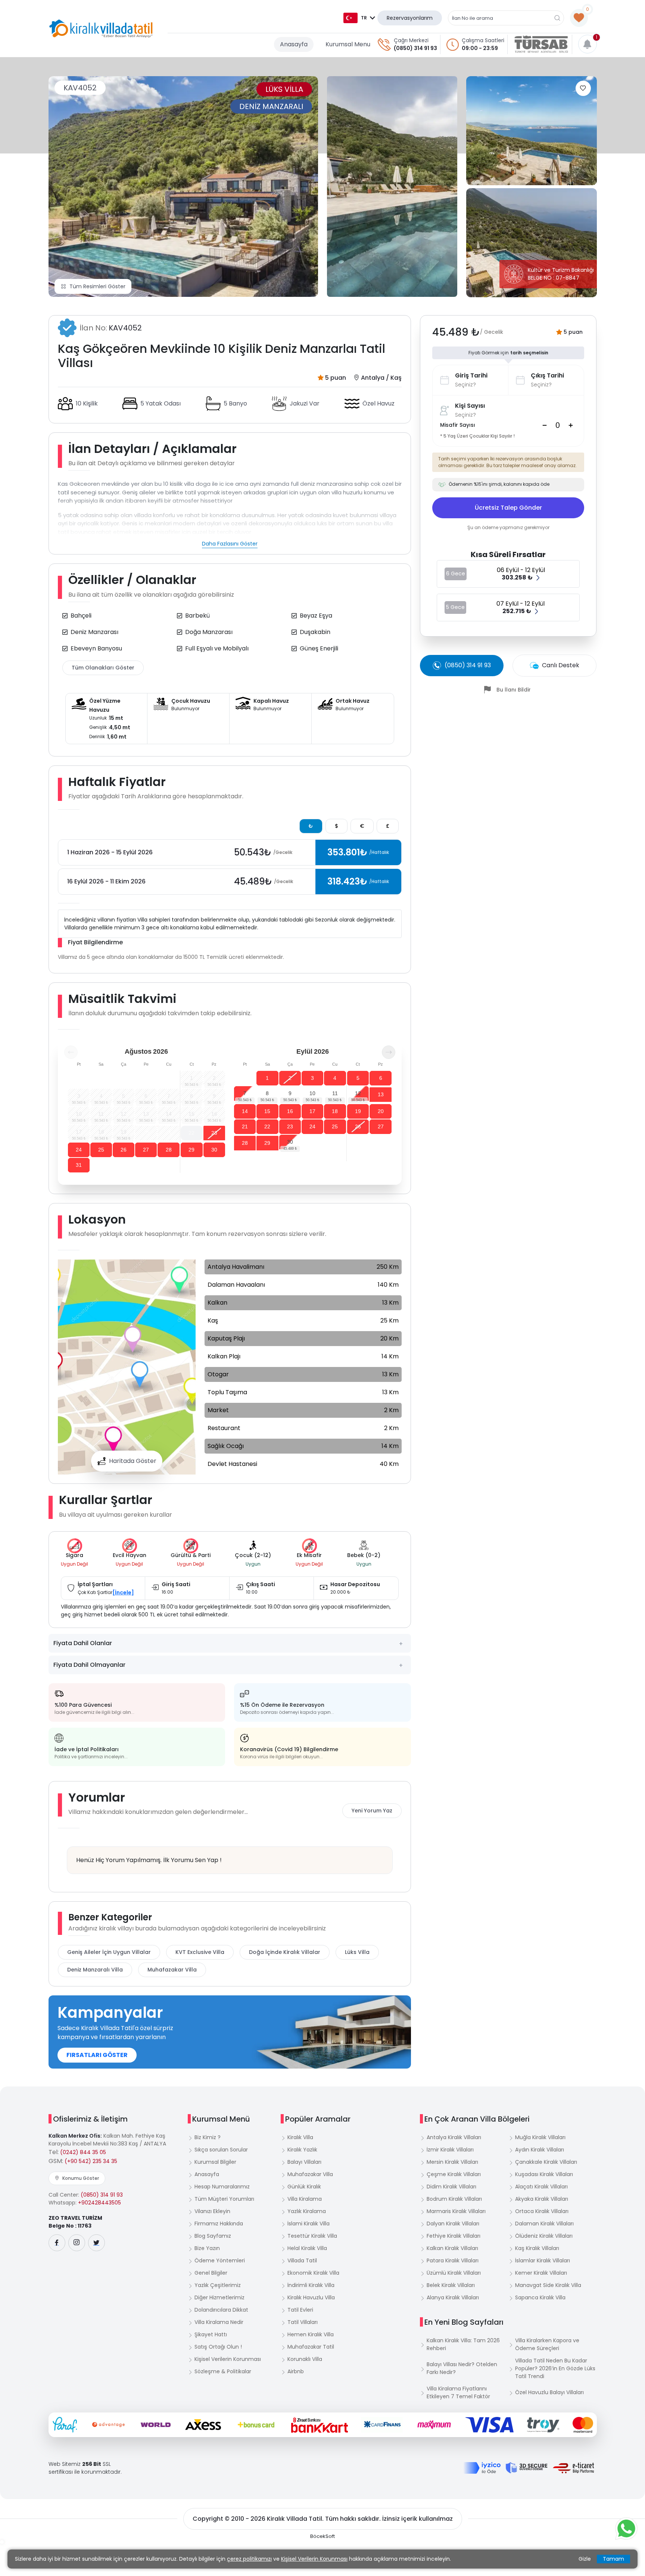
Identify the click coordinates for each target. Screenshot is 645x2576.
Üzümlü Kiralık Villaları (454, 2273)
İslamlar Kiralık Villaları (543, 2260)
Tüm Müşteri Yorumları (224, 2199)
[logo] (101, 29)
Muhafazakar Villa (172, 1970)
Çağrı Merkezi (411, 40)
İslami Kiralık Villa (309, 2224)
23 (214, 1133)
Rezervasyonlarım (410, 18)
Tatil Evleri (300, 2310)
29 (191, 1150)
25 (101, 1150)
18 (335, 1111)
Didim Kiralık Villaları (451, 2187)
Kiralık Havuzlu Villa (311, 2297)
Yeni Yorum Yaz (372, 1811)
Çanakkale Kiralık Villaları (546, 2162)
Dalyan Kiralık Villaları (453, 2224)
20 (381, 1111)
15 (267, 1111)
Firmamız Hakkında (219, 2224)
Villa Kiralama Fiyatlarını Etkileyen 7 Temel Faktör (458, 2392)
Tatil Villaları (303, 2322)
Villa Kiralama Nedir (219, 2322)
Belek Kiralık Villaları (451, 2285)
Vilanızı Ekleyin (212, 2211)
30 (214, 1150)
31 (79, 1165)
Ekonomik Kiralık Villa (313, 2273)
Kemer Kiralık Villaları (541, 2273)
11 (335, 1093)
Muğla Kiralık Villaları (540, 2137)
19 (358, 1111)
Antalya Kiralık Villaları (454, 2137)
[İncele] (123, 1592)
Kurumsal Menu (348, 44)
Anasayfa (294, 44)
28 (169, 1150)
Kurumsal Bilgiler (215, 2162)
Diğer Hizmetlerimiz (219, 2297)
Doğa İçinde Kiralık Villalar (285, 1952)
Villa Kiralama (305, 2199)
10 (312, 1093)
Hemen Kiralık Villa (311, 2334)
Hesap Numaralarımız (222, 2187)
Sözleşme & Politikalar (223, 2371)
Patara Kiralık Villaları (453, 2260)
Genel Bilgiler (211, 2273)
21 (245, 1127)
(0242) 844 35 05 (83, 2152)
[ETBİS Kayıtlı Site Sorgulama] (574, 2468)
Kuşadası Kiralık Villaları (544, 2174)
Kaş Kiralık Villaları (537, 2248)
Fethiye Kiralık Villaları (454, 2236)
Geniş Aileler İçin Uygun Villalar (109, 1952)
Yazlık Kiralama (307, 2211)
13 (381, 1094)
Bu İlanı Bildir (514, 690)
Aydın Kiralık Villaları (540, 2150)
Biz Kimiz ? (208, 2137)
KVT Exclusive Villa (200, 1952)
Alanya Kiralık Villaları (453, 2297)
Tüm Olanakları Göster (103, 668)
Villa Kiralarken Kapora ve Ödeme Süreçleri (547, 2344)
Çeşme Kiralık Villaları (454, 2174)
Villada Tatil (302, 2260)
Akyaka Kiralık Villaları (542, 2199)
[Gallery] (183, 187)
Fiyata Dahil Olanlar (83, 1643)
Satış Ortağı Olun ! (218, 2347)
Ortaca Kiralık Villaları (542, 2211)
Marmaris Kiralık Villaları (456, 2211)
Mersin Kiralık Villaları (452, 2162)
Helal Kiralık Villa (307, 2248)
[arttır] (571, 425)
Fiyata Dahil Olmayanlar (89, 1665)
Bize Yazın (207, 2248)
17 (312, 1111)
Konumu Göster (81, 2178)
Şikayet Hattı (211, 2334)
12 (358, 1093)
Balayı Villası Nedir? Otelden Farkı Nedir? (462, 2368)
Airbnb (296, 2371)
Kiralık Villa (300, 2137)
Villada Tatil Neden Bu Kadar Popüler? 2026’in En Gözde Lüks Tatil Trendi (555, 2368)
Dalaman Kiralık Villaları (544, 2224)
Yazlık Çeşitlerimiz (218, 2285)
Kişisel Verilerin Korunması (228, 2359)
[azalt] (545, 425)
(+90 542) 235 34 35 (91, 2161)
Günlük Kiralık (304, 2187)
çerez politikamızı (249, 2559)
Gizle (585, 2559)
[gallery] (392, 187)
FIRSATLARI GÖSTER (97, 2055)
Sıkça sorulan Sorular (221, 2150)
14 (245, 1111)
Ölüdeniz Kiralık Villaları (544, 2236)
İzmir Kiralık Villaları (450, 2150)
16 (290, 1111)
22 (191, 1133)
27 (146, 1150)
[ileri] (389, 1052)
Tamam (613, 2559)
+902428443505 (99, 2203)
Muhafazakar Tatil (311, 2347)
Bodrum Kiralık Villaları (454, 2199)
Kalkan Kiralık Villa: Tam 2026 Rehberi (463, 2344)
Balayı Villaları (304, 2162)
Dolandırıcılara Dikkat (221, 2310)
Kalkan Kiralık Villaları (452, 2248)
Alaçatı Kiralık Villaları (541, 2187)
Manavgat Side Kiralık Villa (548, 2285)
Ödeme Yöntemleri (220, 2260)
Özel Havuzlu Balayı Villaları (549, 2392)
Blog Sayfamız (213, 2236)
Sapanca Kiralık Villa (540, 2297)
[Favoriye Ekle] (583, 88)
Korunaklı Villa (305, 2359)
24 (79, 1150)
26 (124, 1150)
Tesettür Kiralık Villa (312, 2236)
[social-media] (57, 2243)
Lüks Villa (357, 1952)
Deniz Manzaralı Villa (95, 1970)
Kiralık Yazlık (302, 2150)
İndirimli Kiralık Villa (311, 2285)
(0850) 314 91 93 (415, 48)
